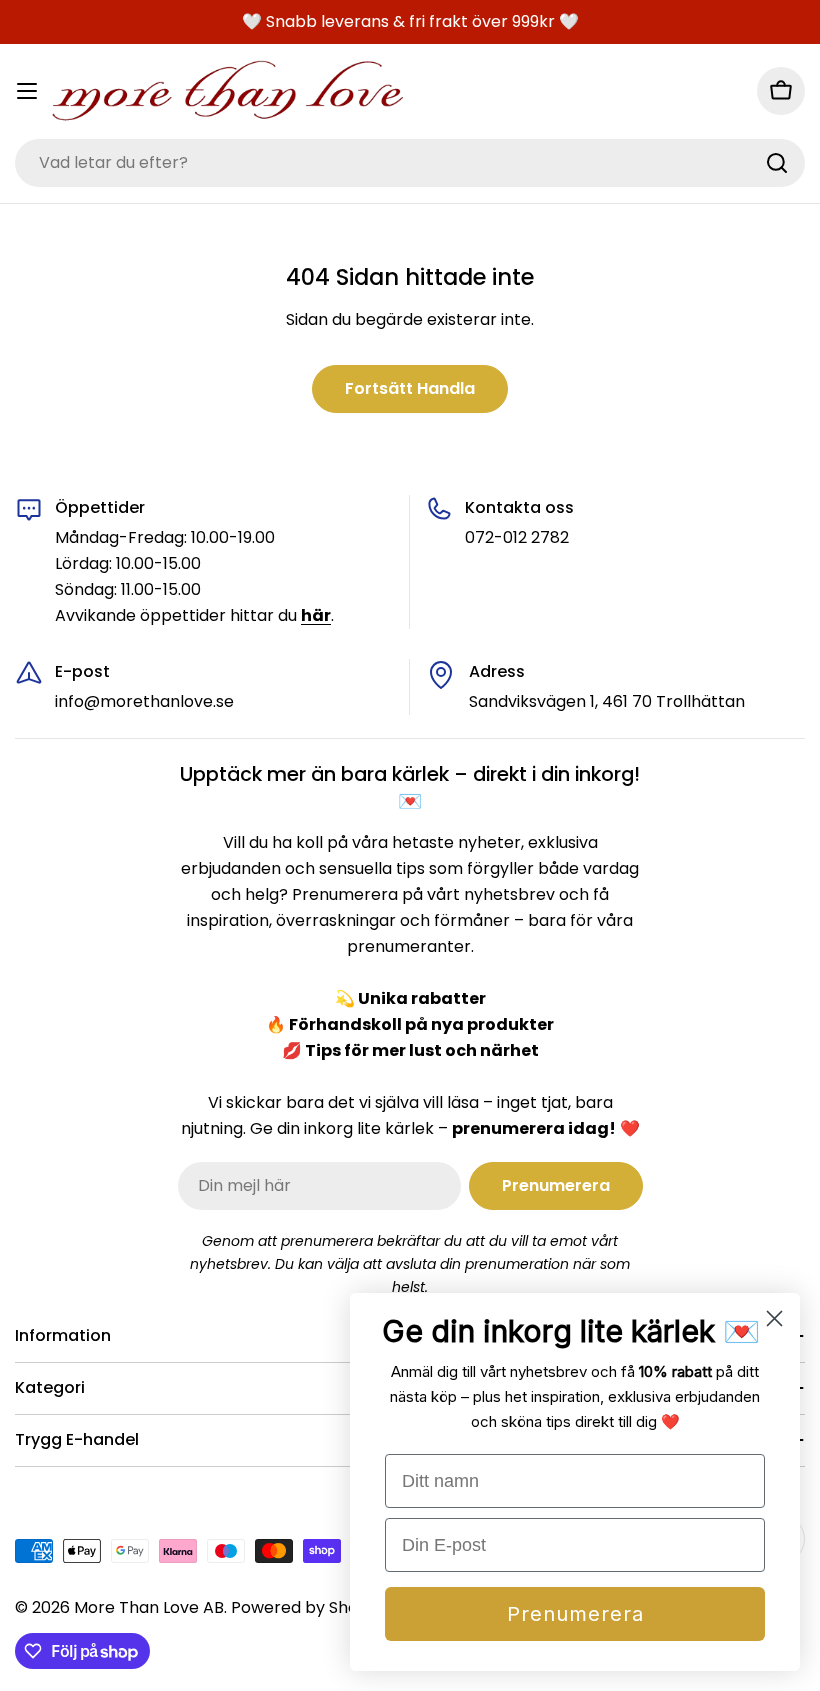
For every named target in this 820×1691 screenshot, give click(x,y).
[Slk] (777, 163)
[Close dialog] (774, 1318)
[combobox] (410, 163)
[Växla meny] (27, 91)
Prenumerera (575, 1614)
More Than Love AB (149, 1607)
